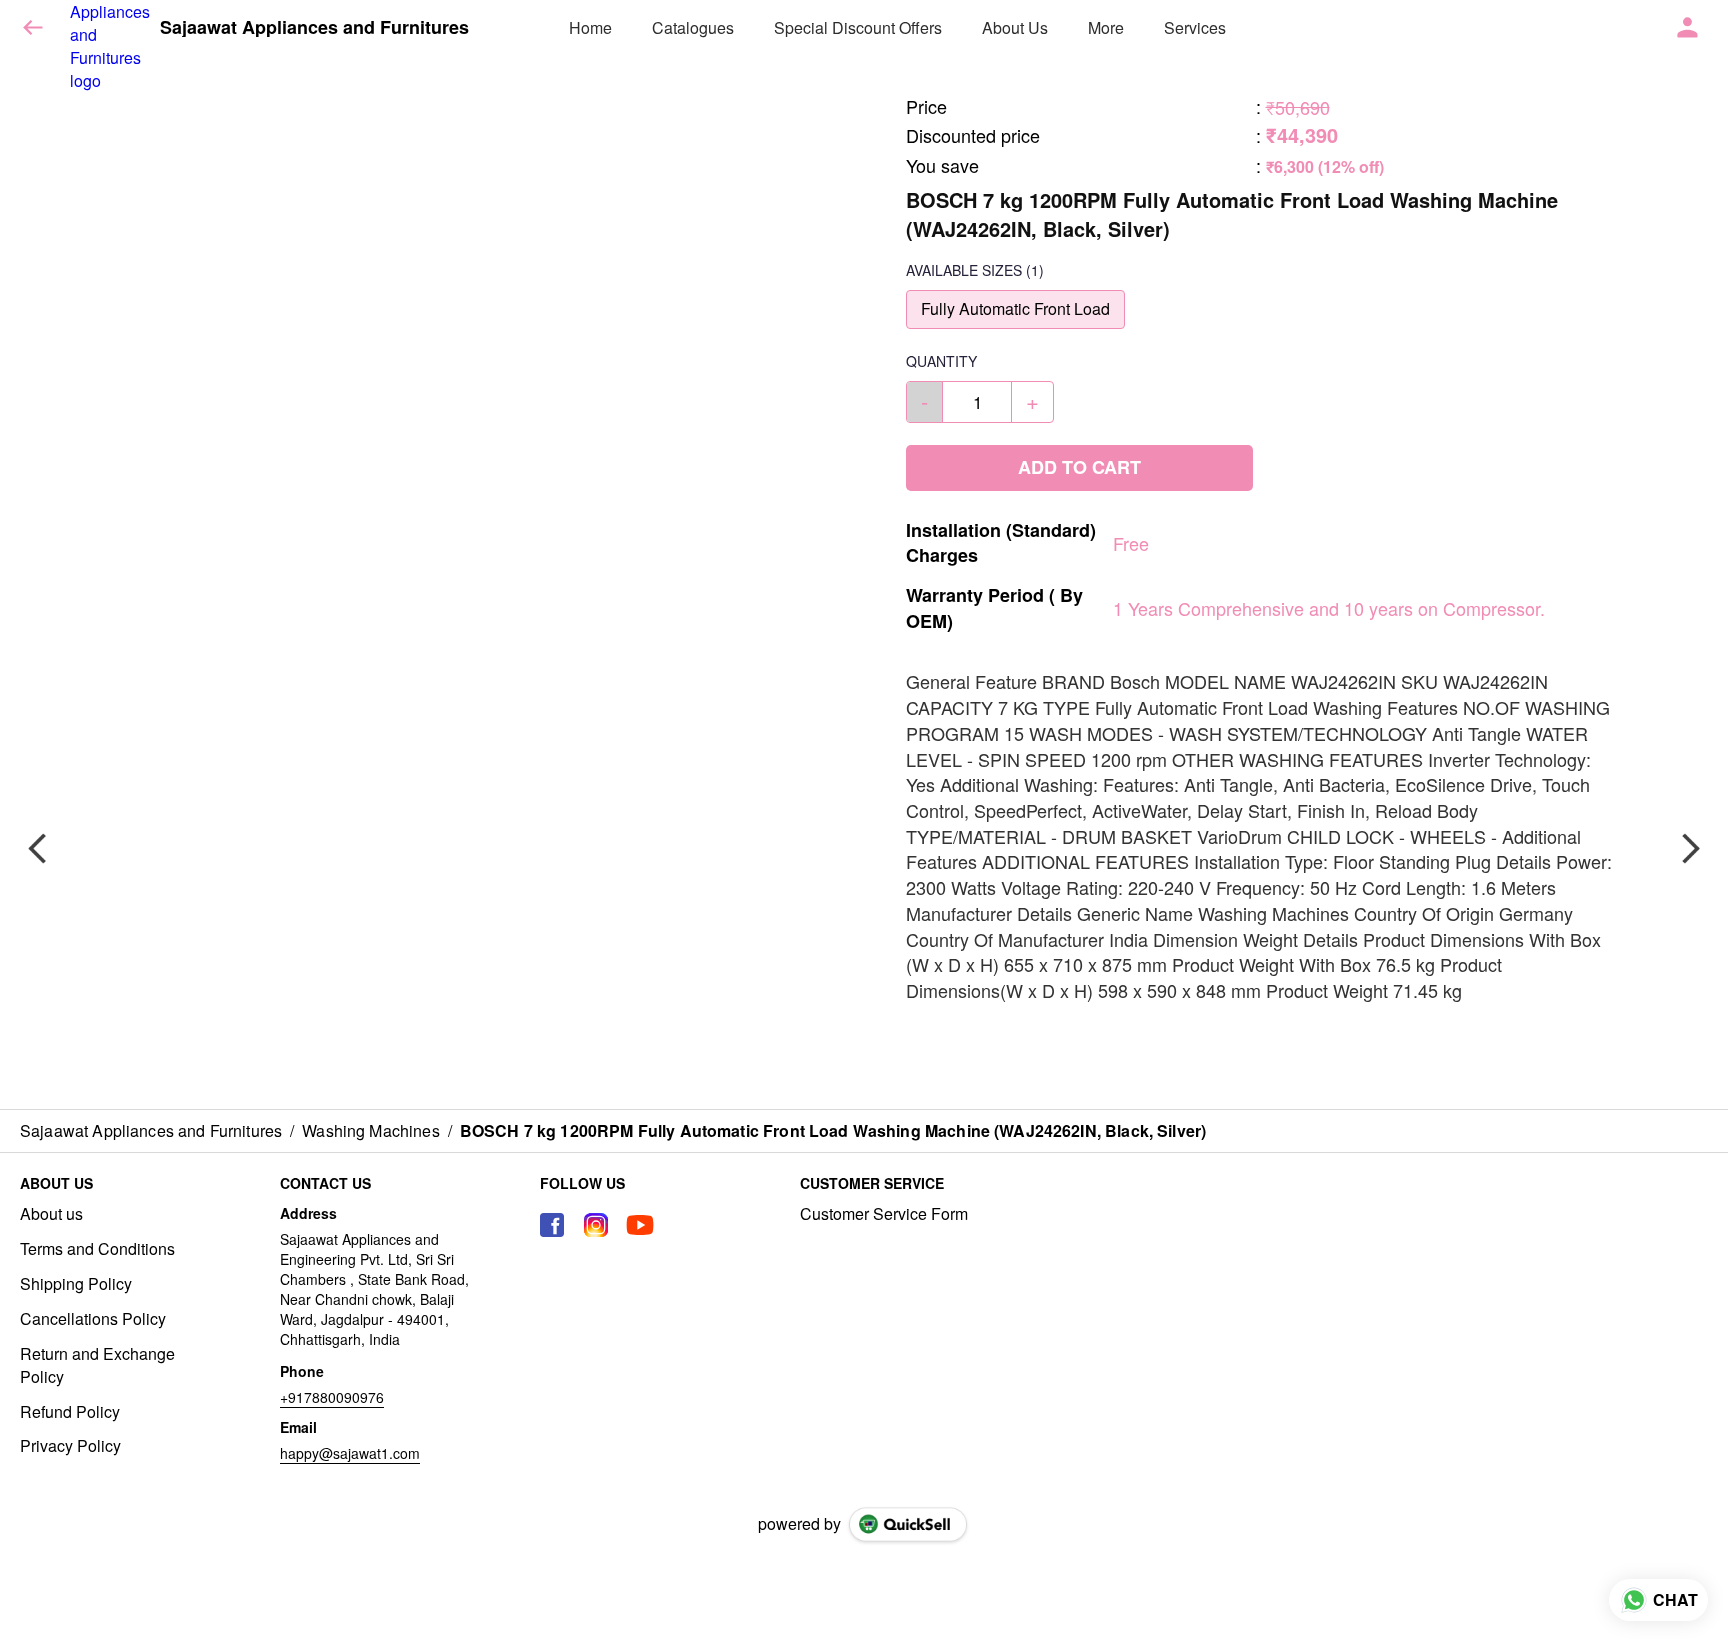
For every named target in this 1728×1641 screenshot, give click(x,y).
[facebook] (552, 1225)
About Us (1015, 27)
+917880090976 (332, 1397)
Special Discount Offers (858, 27)
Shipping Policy (76, 1284)
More (1106, 27)
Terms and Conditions (97, 1249)
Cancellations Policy (93, 1319)
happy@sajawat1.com (350, 1453)
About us (51, 1214)
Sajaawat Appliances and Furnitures (314, 28)
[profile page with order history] (1688, 28)
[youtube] (640, 1225)
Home (590, 27)
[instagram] (596, 1225)
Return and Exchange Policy (97, 1365)
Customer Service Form (884, 1214)
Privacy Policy (70, 1446)
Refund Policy (70, 1412)
